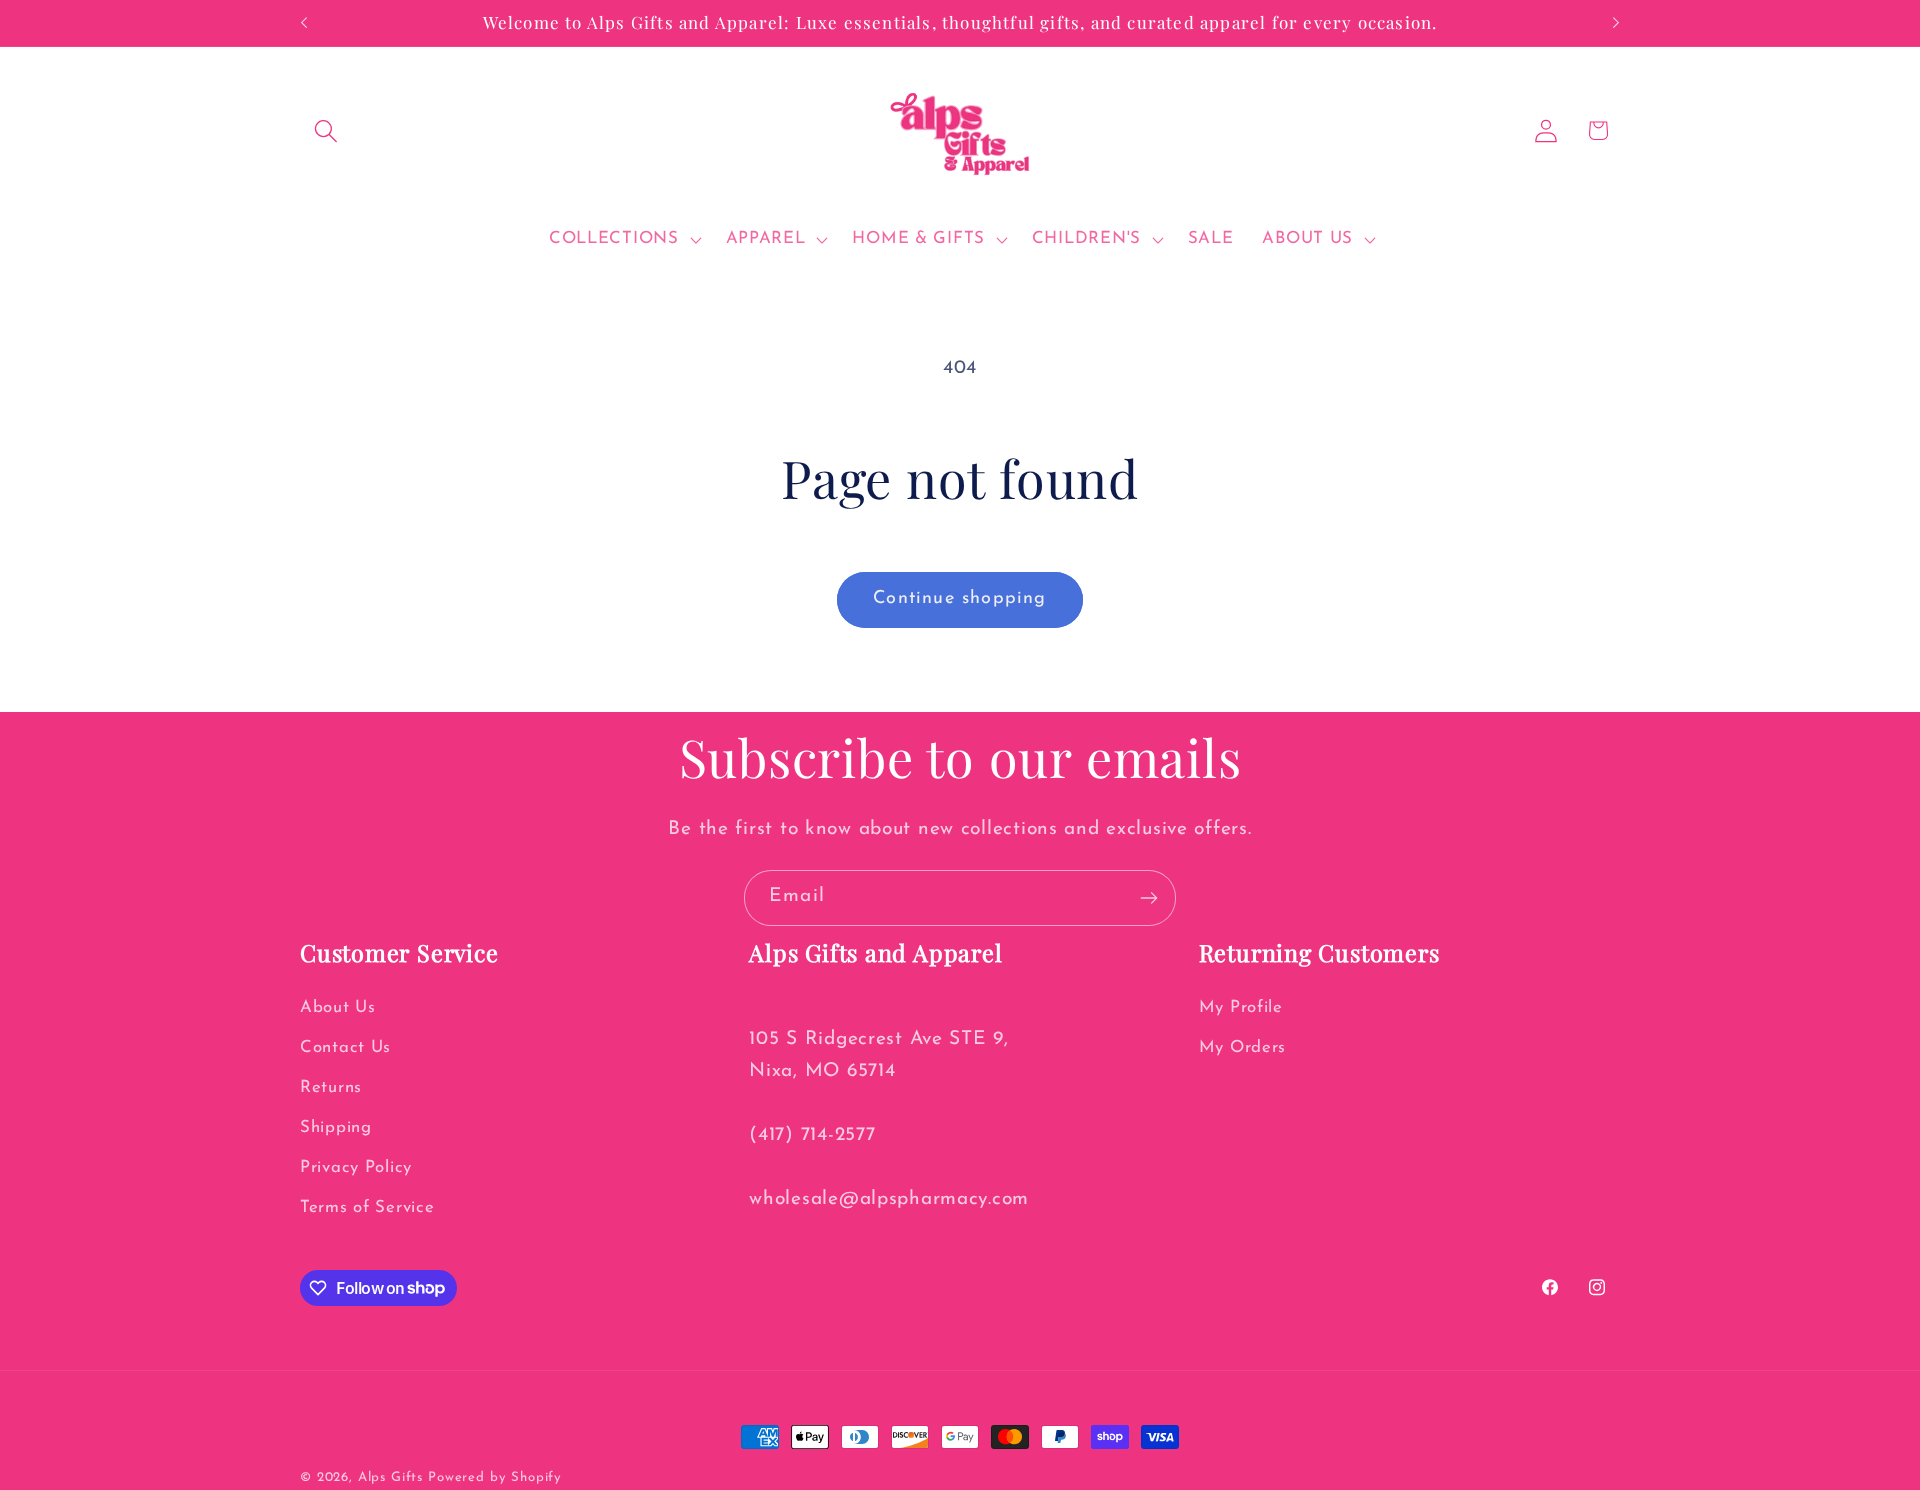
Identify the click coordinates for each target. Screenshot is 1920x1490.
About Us (338, 1007)
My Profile (1241, 1007)
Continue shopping (959, 599)
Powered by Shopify (495, 1477)
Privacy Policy (356, 1167)
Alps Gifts (393, 1477)
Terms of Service (367, 1207)
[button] (326, 130)
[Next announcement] (1616, 23)
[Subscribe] (1148, 898)
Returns (331, 1087)
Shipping (336, 1127)
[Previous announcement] (304, 23)
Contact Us (345, 1047)
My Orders (1242, 1047)
